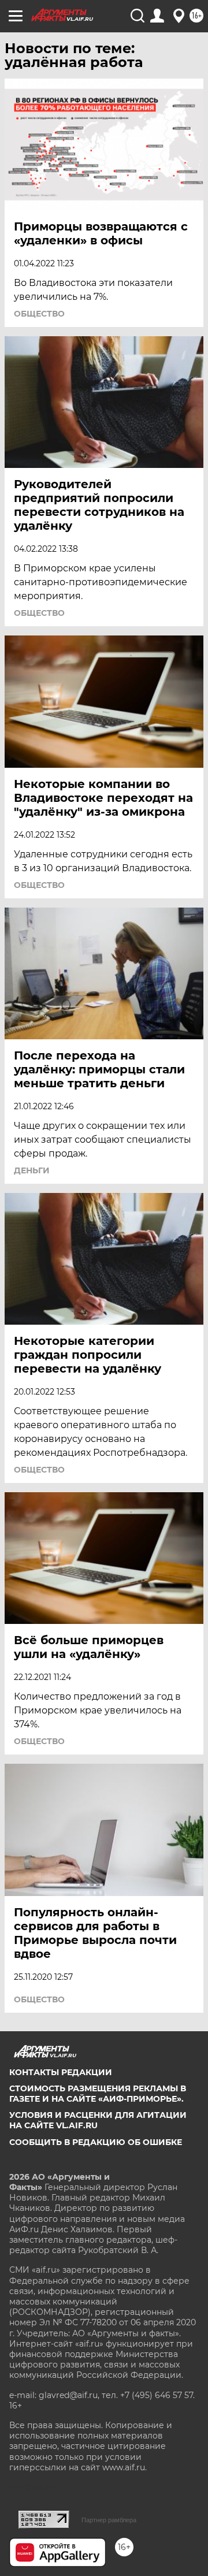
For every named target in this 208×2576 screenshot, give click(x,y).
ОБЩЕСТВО (39, 314)
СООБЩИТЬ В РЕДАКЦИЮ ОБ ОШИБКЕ (96, 2142)
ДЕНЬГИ (32, 1170)
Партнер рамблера (109, 2520)
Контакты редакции (61, 2072)
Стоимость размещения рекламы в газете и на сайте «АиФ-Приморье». (98, 2094)
